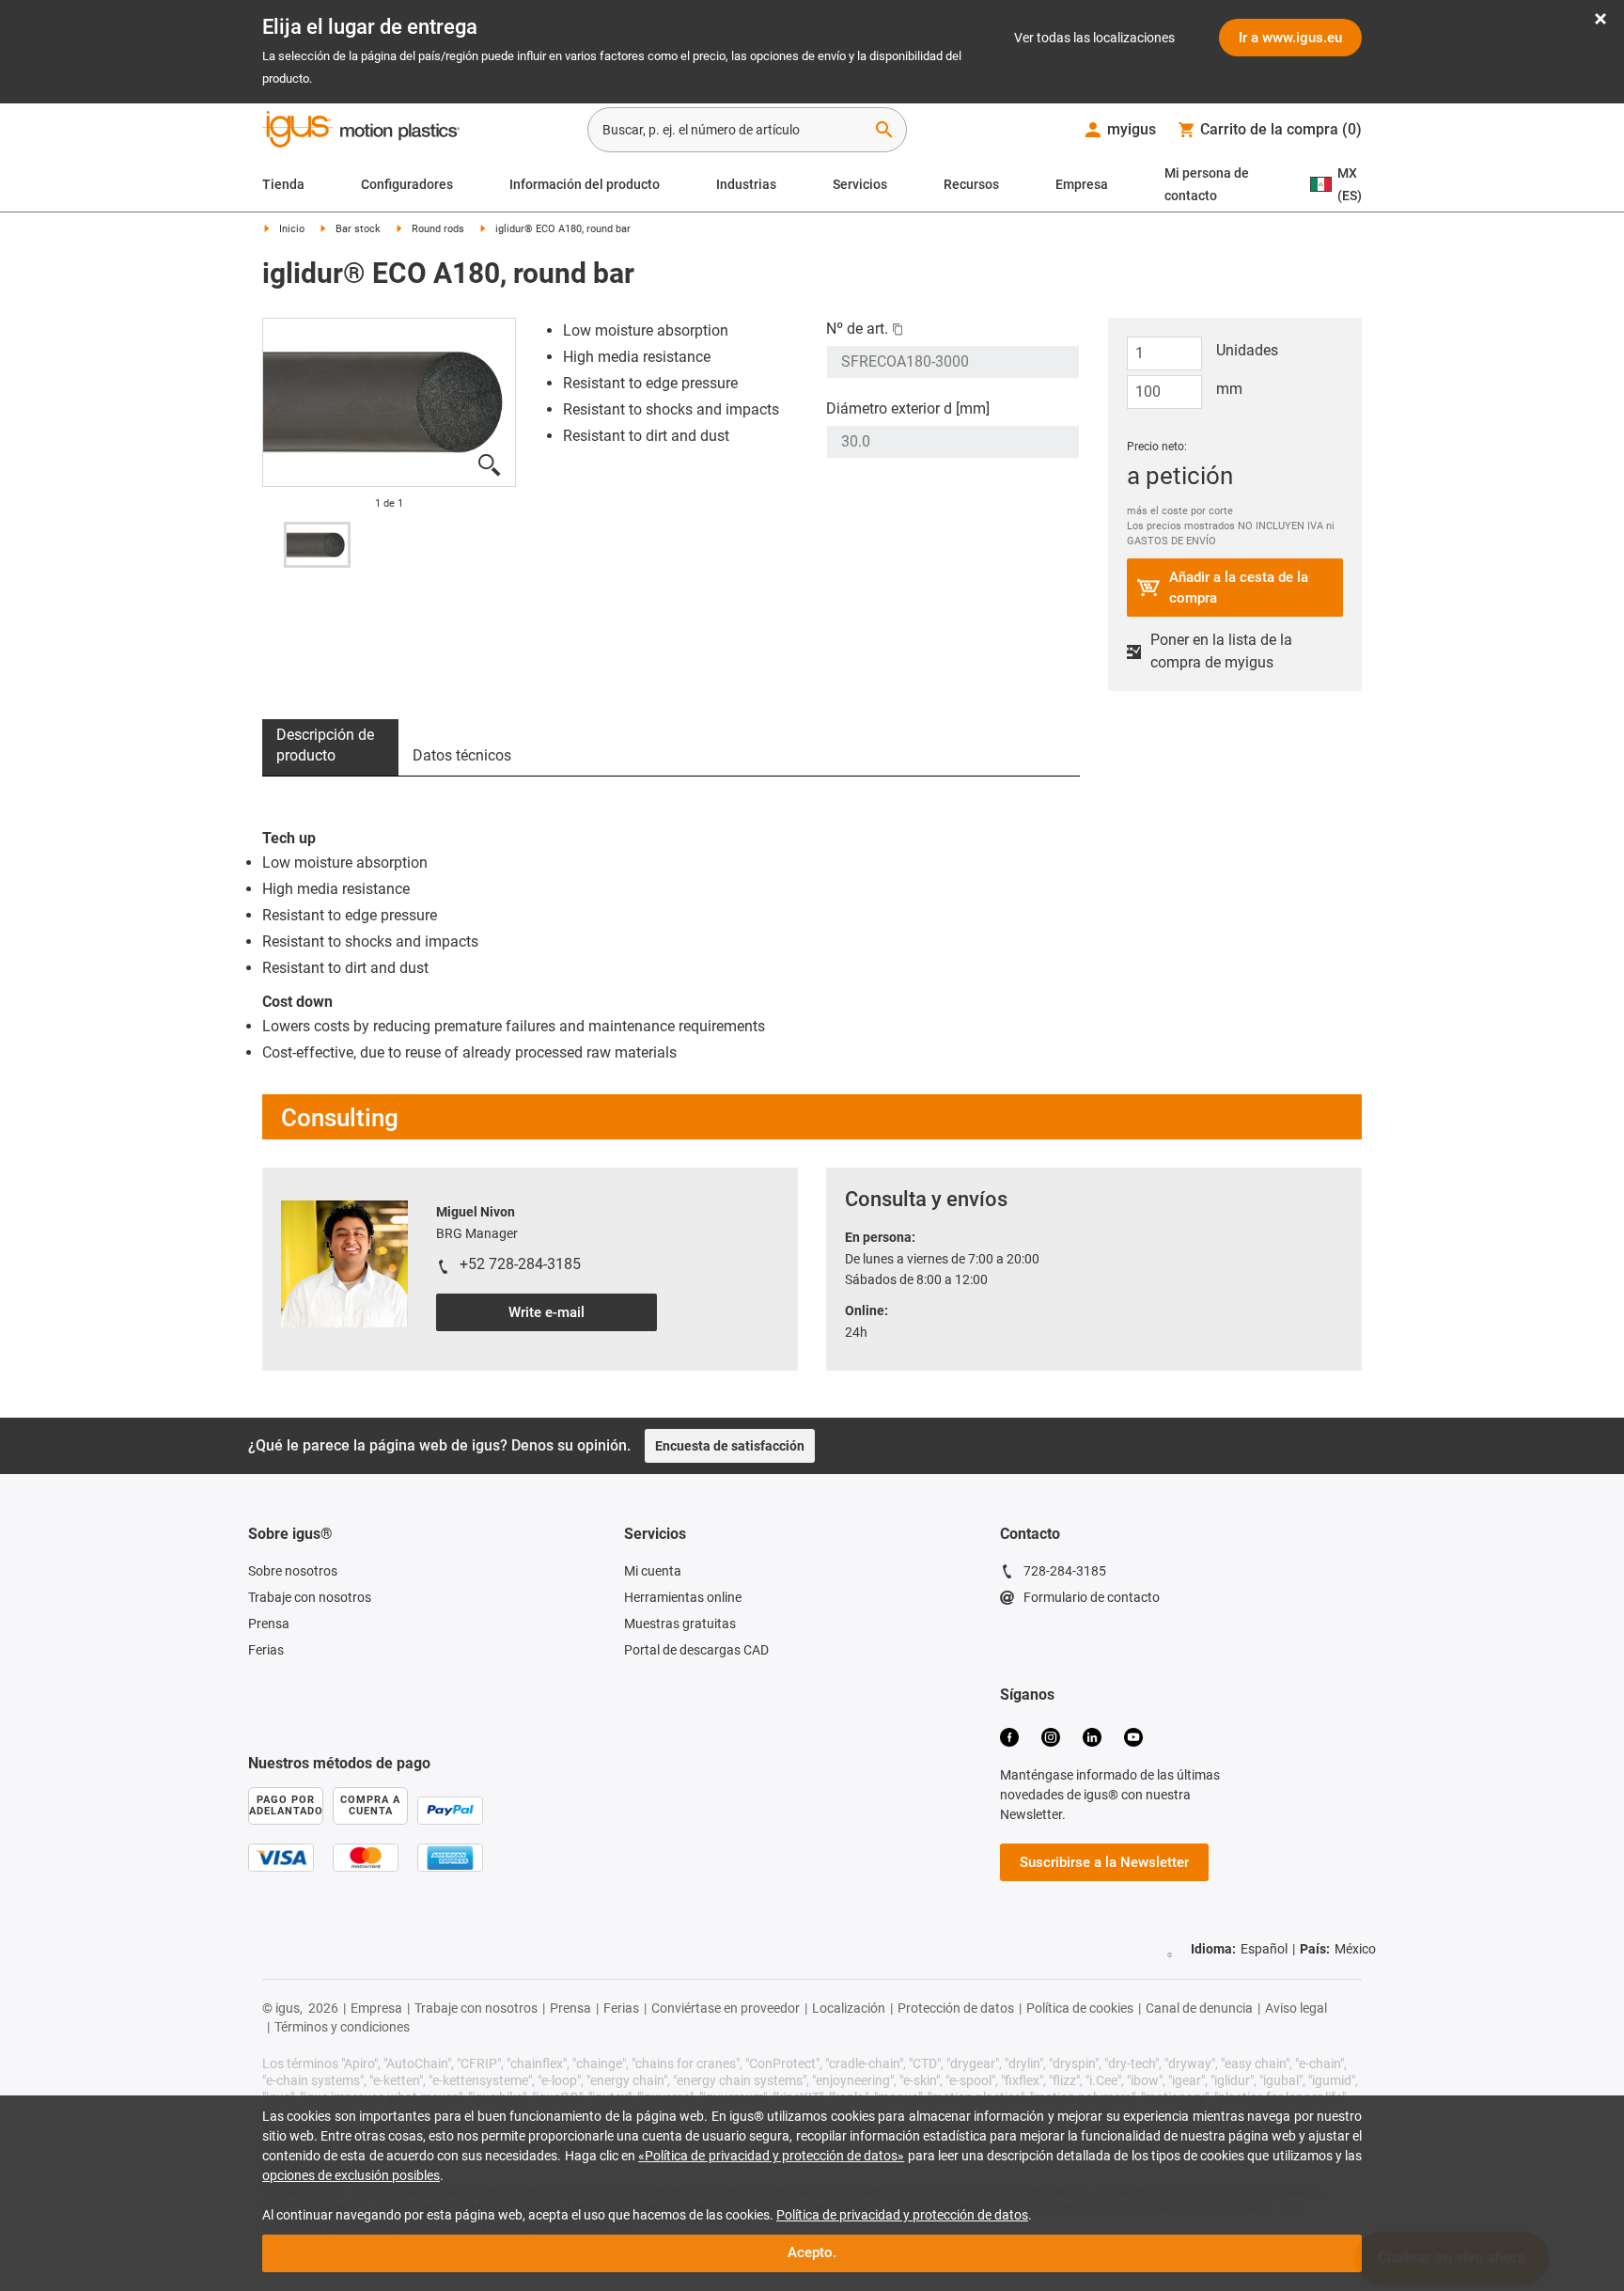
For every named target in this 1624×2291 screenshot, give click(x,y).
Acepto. (812, 2252)
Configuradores (407, 184)
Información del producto (585, 184)
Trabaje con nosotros (310, 1597)
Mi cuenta (653, 1571)
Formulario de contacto (1092, 1597)
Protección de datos (956, 2008)
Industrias (746, 184)
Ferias (266, 1650)
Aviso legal (1296, 2008)
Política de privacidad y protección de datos (902, 2215)
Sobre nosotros (293, 1571)
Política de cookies (1080, 2008)
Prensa (269, 1624)
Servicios (860, 184)
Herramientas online (683, 1597)
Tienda (283, 184)
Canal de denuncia (1199, 2008)
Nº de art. (857, 329)
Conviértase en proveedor (726, 2008)
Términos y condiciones (342, 2027)
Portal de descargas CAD (696, 1650)
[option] (317, 545)
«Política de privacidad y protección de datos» (771, 2156)
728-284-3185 (1065, 1571)
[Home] (361, 132)
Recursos (971, 184)
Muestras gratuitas (680, 1624)
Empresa (1082, 184)
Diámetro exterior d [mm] (908, 408)
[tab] (330, 747)
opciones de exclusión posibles (351, 2175)
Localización (849, 2008)
